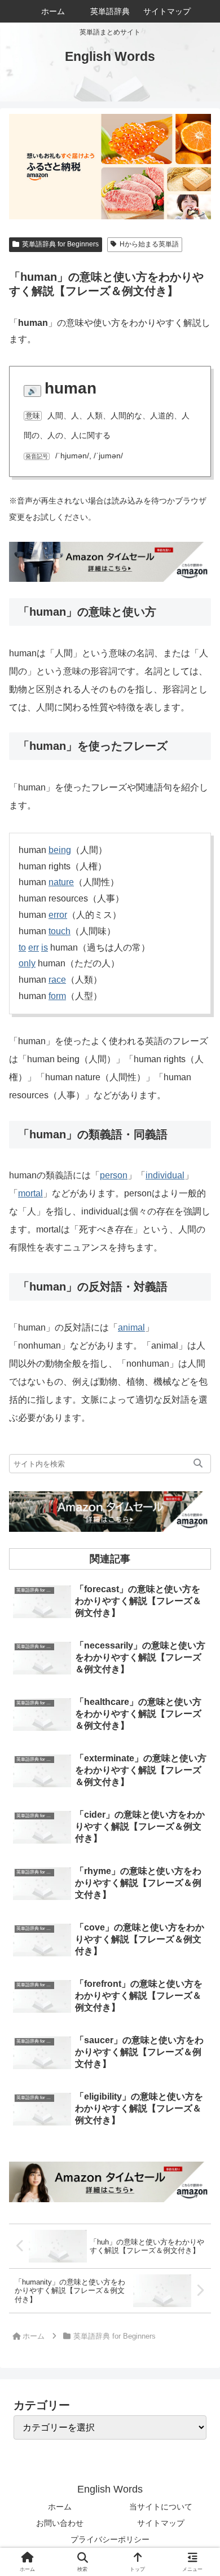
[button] (198, 1464)
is (45, 947)
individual (165, 1175)
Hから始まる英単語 (149, 244)
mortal (30, 1193)
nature (61, 882)
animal (131, 1327)
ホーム (60, 2507)
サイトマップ (161, 2523)
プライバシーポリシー (110, 2539)
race (57, 980)
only (27, 963)
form (57, 996)
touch (60, 931)
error (58, 915)
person (114, 1175)
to (22, 947)
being (60, 850)
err (34, 947)
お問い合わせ (60, 2523)
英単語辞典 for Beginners (60, 244)
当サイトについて (161, 2507)
